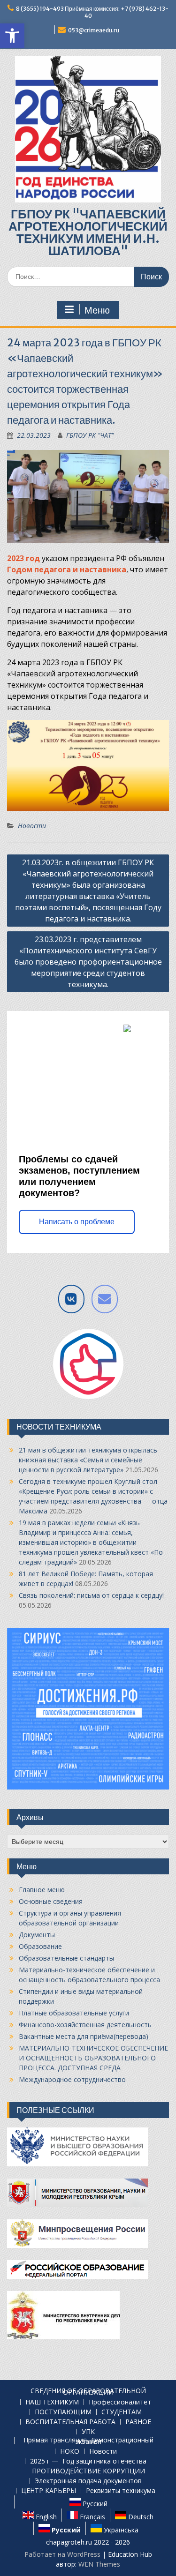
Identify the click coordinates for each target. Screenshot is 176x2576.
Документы (37, 1935)
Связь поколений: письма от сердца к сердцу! (91, 1595)
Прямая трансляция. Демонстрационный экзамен (88, 2441)
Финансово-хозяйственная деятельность (85, 2025)
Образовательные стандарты (66, 1958)
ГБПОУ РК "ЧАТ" (90, 435)
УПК (88, 2432)
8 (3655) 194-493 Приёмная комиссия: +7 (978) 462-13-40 (92, 12)
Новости (32, 826)
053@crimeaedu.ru (94, 30)
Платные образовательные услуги (74, 2013)
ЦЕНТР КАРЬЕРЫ (49, 2491)
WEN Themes (99, 2564)
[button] (12, 36)
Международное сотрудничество (72, 2079)
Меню (97, 310)
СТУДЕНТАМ (122, 2412)
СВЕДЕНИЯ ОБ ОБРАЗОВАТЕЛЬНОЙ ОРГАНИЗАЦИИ (88, 2392)
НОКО (70, 2452)
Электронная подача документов (88, 2481)
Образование (40, 1946)
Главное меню (42, 1890)
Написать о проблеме (77, 1222)
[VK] (71, 1299)
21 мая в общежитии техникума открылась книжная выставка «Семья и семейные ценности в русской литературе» (88, 1460)
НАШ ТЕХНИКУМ (52, 2402)
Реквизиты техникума (121, 2491)
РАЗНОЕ (138, 2422)
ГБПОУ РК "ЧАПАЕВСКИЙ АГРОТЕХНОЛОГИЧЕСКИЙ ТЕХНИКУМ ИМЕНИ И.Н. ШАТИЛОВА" (88, 232)
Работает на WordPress (62, 2554)
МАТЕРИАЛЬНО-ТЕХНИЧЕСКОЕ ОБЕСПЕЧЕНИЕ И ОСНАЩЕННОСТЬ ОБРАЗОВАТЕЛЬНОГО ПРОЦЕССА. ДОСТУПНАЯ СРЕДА (93, 2058)
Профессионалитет (120, 2402)
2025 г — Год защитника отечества (88, 2461)
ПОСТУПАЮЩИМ (63, 2412)
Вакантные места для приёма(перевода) (84, 2036)
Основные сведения (51, 1901)
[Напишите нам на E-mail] (105, 1299)
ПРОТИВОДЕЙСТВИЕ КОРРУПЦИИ (88, 2471)
